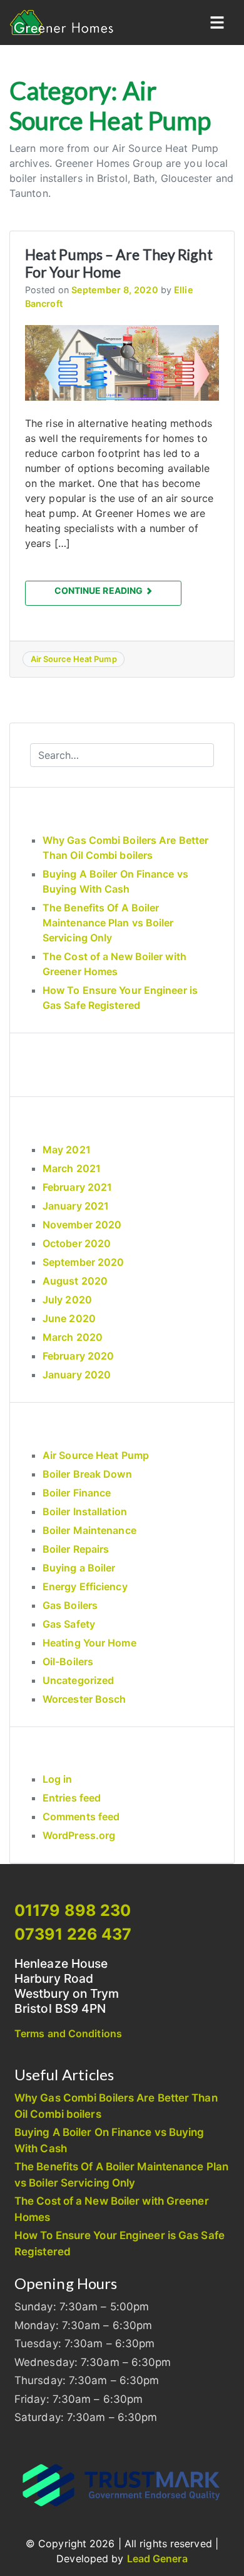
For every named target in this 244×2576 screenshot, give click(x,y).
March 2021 (72, 1168)
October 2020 (77, 1243)
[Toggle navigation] (217, 23)
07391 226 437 (73, 1934)
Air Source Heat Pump (74, 659)
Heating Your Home (89, 1643)
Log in (58, 1779)
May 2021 (67, 1150)
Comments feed (81, 1817)
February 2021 (77, 1187)
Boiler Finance (77, 1493)
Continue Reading (100, 590)
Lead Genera (157, 2558)
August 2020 (75, 1281)
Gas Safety (69, 1624)
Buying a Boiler (79, 1568)
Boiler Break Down (87, 1474)
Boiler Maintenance (89, 1530)
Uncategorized (78, 1680)
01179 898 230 (73, 1910)
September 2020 (83, 1262)
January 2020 (77, 1375)
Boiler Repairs (76, 1549)
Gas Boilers (70, 1605)
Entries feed (72, 1798)
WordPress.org (79, 1835)
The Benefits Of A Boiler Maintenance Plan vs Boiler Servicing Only (108, 923)
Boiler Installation (85, 1511)
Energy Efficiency (85, 1586)
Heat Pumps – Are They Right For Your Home (119, 263)
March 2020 (73, 1337)
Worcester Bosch (84, 1699)
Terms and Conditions (68, 2033)
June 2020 (69, 1318)
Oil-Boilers (68, 1661)
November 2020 (82, 1225)
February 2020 (78, 1356)
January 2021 (76, 1206)
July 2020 (67, 1300)
